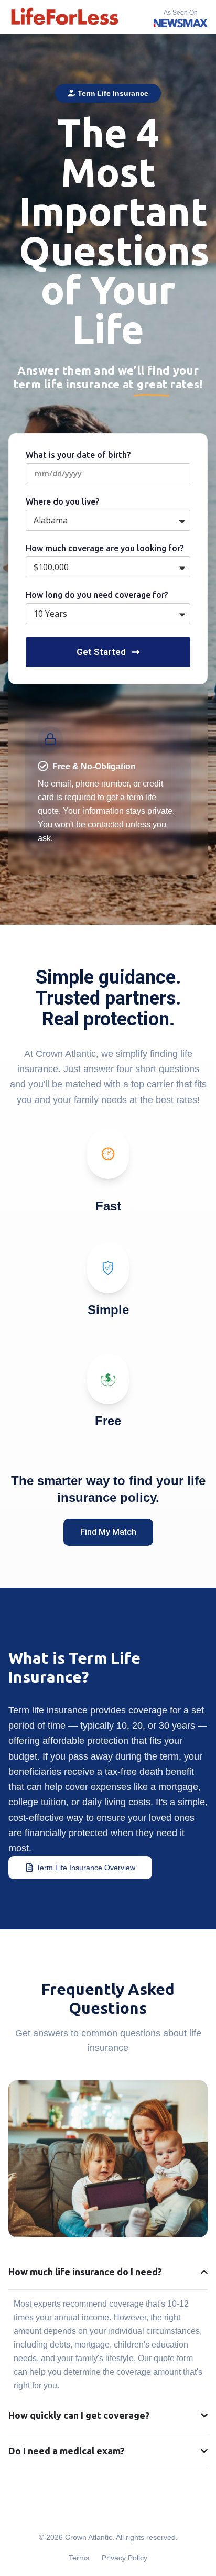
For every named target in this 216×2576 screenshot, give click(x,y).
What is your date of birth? (78, 455)
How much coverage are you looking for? (105, 548)
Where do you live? (62, 502)
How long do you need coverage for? (97, 595)
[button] (108, 93)
